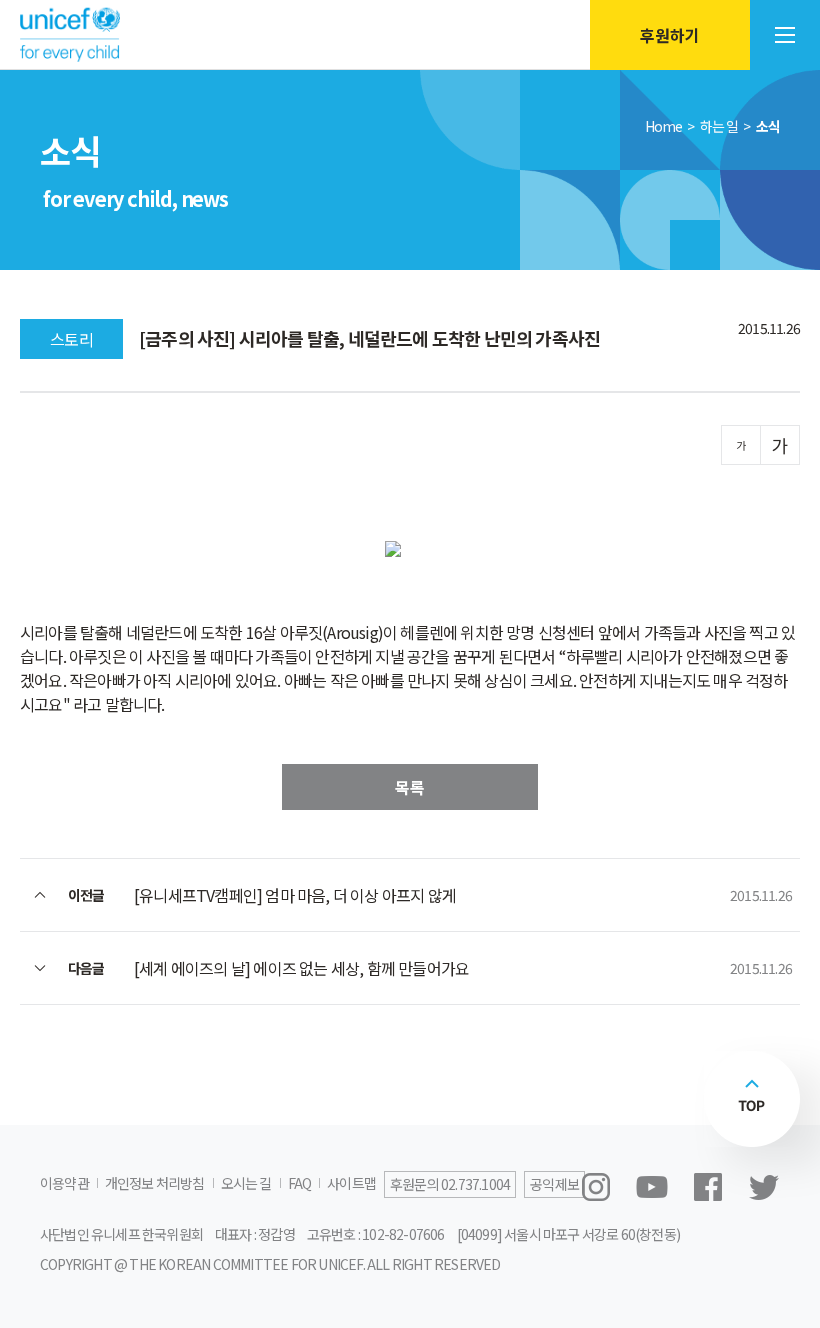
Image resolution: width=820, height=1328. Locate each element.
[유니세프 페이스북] (708, 1187)
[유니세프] (70, 35)
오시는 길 (246, 1183)
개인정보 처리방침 (155, 1183)
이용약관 (64, 1183)
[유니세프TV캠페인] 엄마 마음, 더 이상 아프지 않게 (295, 895)
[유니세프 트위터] (764, 1187)
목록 (410, 787)
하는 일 (719, 126)
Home (664, 126)
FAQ (300, 1183)
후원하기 (670, 35)
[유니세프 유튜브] (652, 1187)
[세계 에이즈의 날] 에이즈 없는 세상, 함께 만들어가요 (301, 968)
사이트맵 (351, 1183)
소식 (768, 126)
